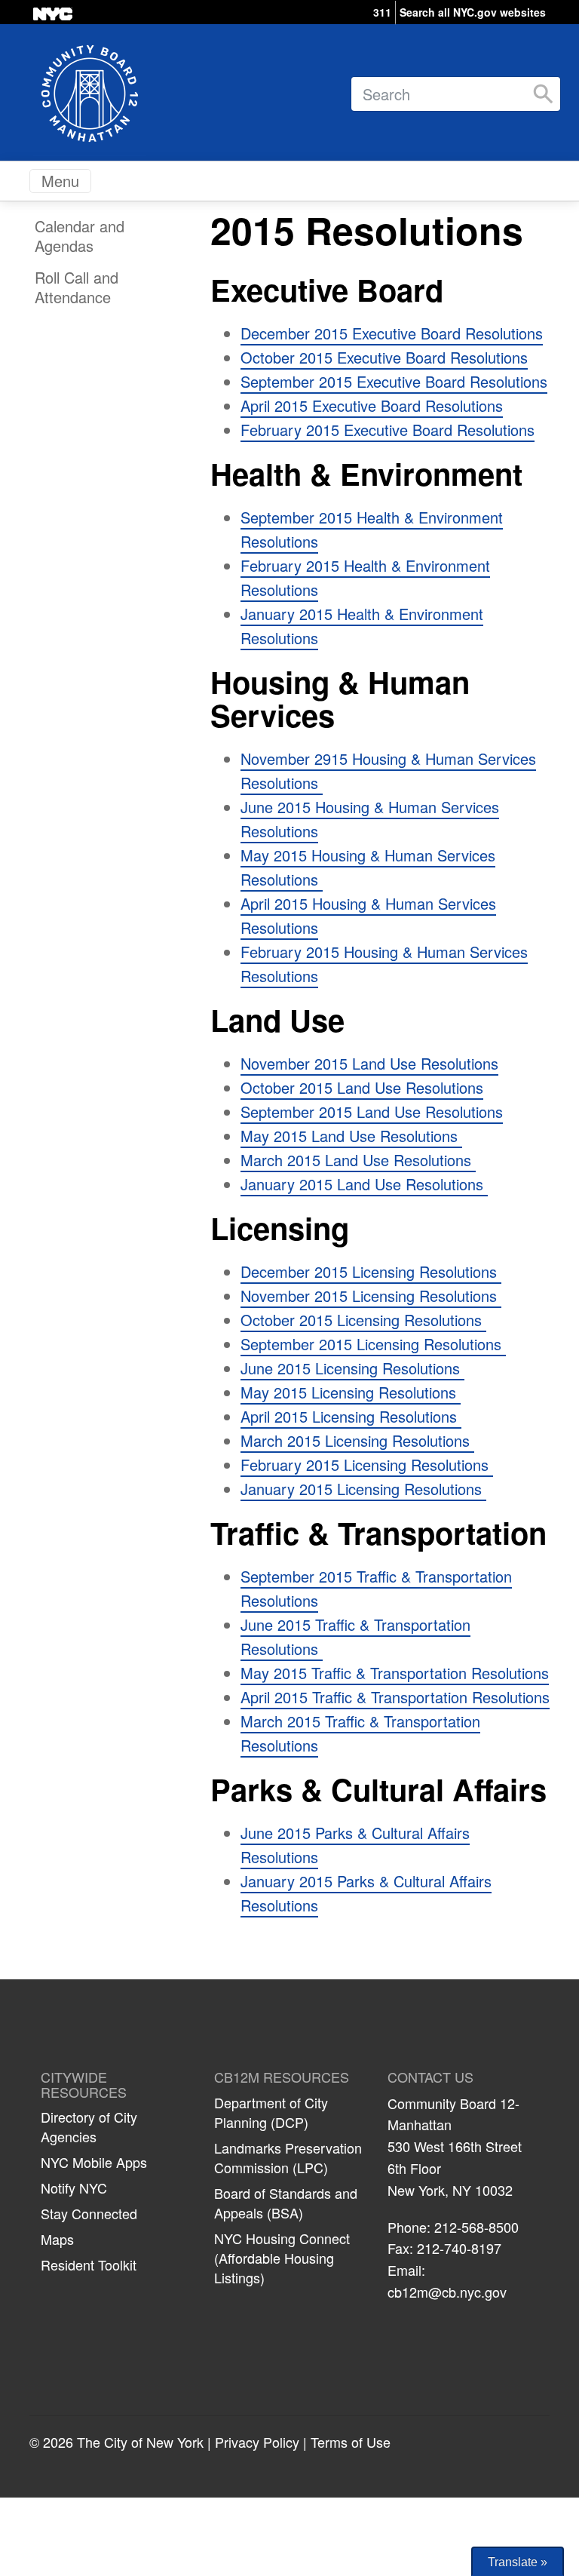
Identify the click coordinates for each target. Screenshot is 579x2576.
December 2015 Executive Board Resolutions (392, 333)
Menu (60, 181)
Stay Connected (89, 2213)
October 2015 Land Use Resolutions (362, 1087)
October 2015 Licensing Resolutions (363, 1320)
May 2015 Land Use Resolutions (351, 1136)
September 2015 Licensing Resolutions (373, 1344)
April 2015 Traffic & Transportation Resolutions (395, 1697)
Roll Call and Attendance (77, 287)
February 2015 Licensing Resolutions (367, 1465)
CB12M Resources (282, 2077)
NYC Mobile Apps (94, 2162)
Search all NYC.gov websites (473, 12)
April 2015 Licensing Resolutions (351, 1416)
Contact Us (430, 2077)
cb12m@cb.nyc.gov (447, 2292)
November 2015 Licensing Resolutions (371, 1296)
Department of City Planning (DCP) (271, 2112)
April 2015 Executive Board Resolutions (372, 405)
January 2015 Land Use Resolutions (364, 1184)
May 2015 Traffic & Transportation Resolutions (395, 1673)
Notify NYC (74, 2188)
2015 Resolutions (367, 230)
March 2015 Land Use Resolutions (358, 1160)
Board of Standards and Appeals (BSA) (286, 2203)
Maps (57, 2239)
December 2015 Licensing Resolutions (371, 1271)
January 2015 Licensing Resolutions (363, 1489)
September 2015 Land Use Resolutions (372, 1111)
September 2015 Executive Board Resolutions (394, 381)
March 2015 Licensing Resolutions (357, 1440)
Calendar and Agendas (80, 236)
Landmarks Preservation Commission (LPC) (288, 2157)
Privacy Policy (257, 2442)
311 (382, 12)
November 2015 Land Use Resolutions (369, 1063)
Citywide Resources (84, 2085)
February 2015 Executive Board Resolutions (388, 430)
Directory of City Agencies (89, 2126)
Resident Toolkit (89, 2264)
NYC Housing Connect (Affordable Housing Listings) (282, 2258)
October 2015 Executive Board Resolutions (384, 357)
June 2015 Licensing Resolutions (352, 1368)
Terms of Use (351, 2442)
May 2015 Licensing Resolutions (351, 1392)
